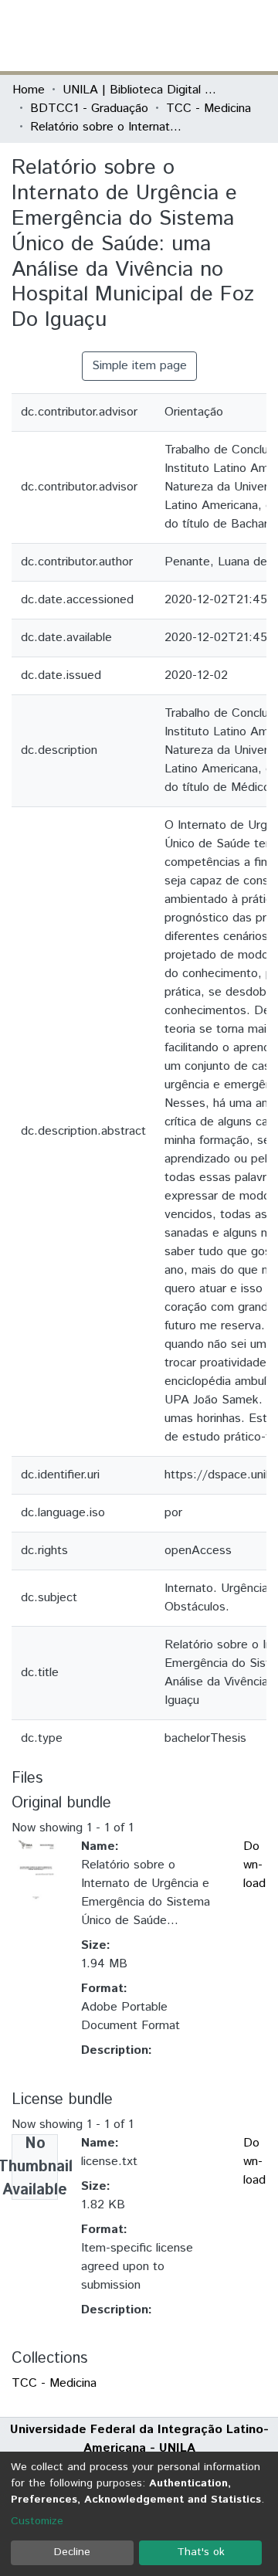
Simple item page (139, 366)
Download (254, 1865)
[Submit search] (153, 36)
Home (29, 90)
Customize (37, 2521)
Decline (72, 2552)
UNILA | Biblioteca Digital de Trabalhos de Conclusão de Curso (140, 90)
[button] (176, 36)
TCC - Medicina (208, 109)
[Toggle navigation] (256, 36)
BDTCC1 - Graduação (89, 109)
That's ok (201, 2552)
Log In (208, 35)
